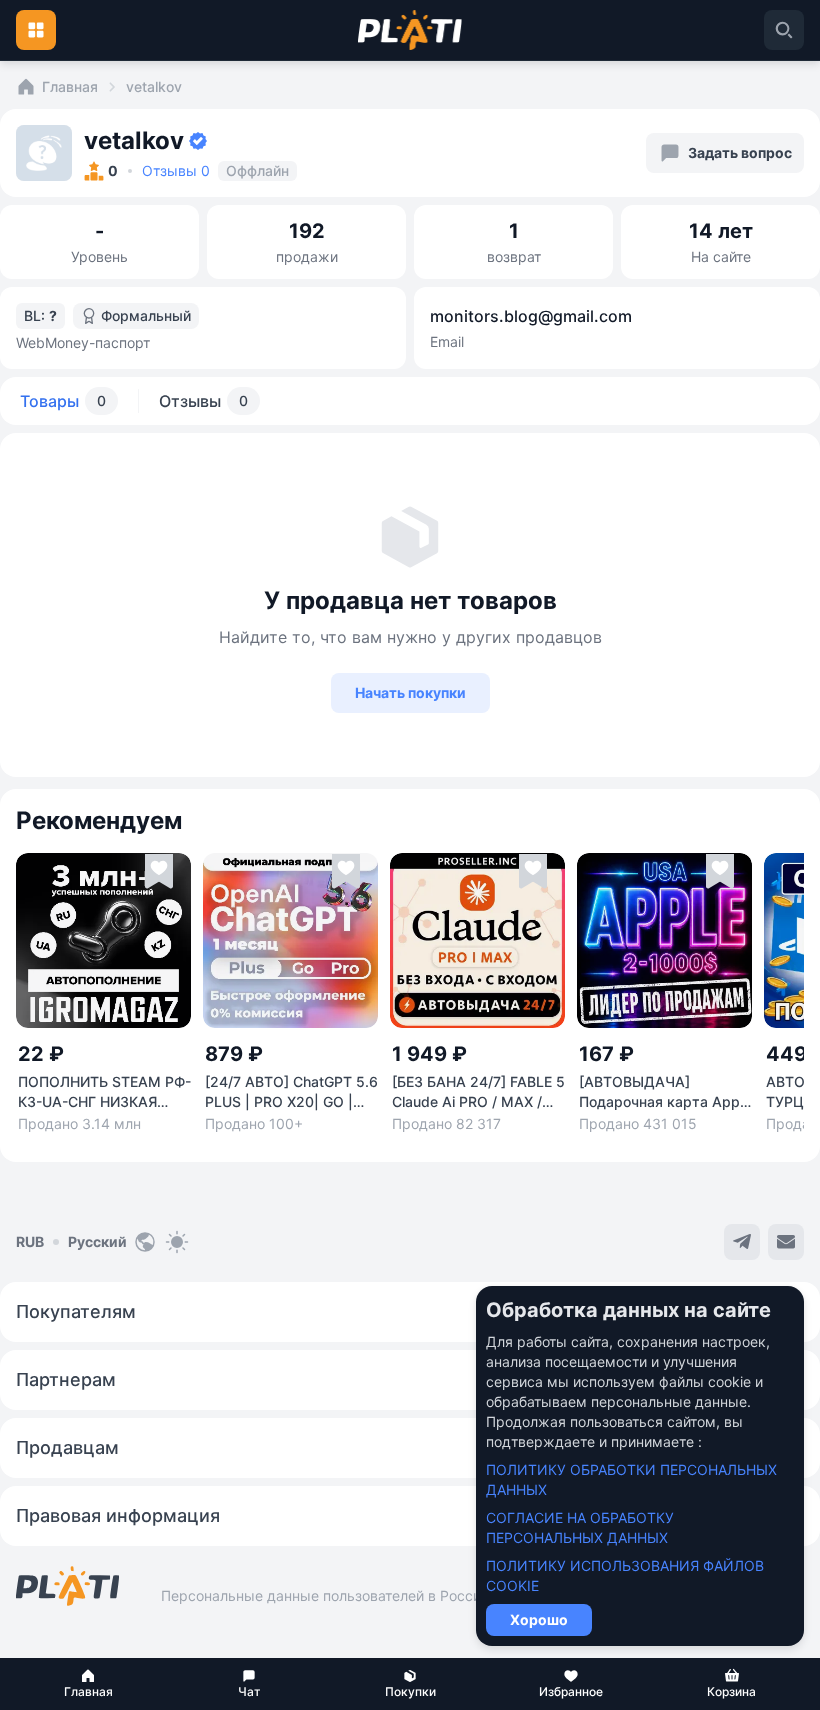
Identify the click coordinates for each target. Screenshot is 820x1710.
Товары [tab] (63, 401)
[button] (88, 1684)
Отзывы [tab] (203, 401)
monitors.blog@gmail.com (531, 316)
